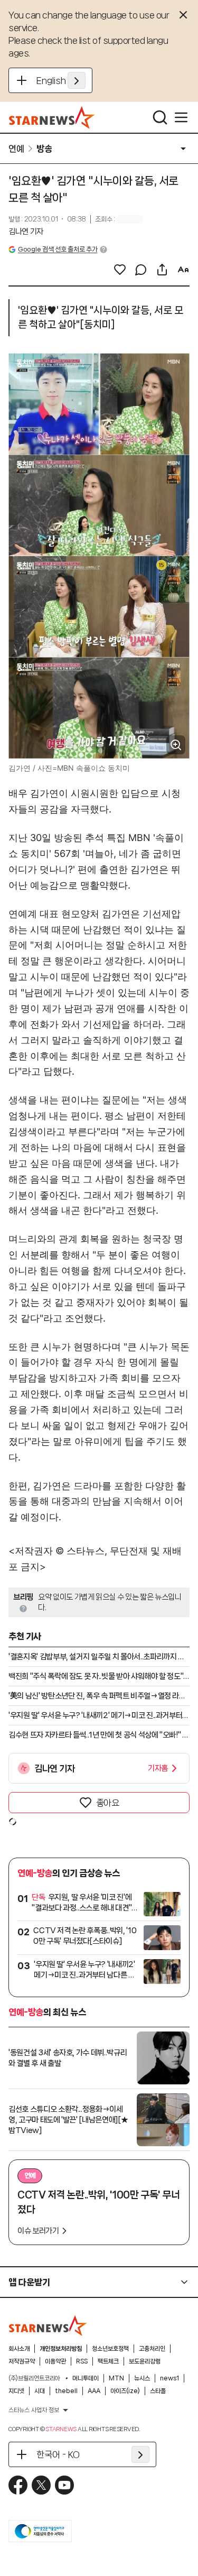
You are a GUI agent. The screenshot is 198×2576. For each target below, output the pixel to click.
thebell (66, 2391)
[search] (160, 117)
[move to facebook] (18, 2485)
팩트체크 (108, 2361)
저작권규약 (22, 2361)
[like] (120, 270)
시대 (40, 2391)
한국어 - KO (58, 2454)
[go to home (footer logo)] (48, 2325)
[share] (162, 270)
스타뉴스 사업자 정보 (34, 2410)
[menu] (181, 117)
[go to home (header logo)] (52, 117)
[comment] (141, 270)
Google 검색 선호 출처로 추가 (58, 249)
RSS (82, 2361)
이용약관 (55, 2361)
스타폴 (158, 2391)
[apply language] (77, 80)
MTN (116, 2378)
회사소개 (19, 2349)
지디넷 (16, 2391)
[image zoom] (176, 745)
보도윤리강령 (145, 2361)
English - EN (61, 80)
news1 (169, 2378)
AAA (94, 2391)
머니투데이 (86, 2378)
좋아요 (108, 1803)
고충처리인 (152, 2349)
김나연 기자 (26, 232)
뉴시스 (142, 2378)
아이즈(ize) (125, 2391)
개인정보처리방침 (61, 2349)
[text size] (183, 270)
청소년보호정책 (110, 2349)
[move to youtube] (64, 2485)
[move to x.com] (41, 2485)
